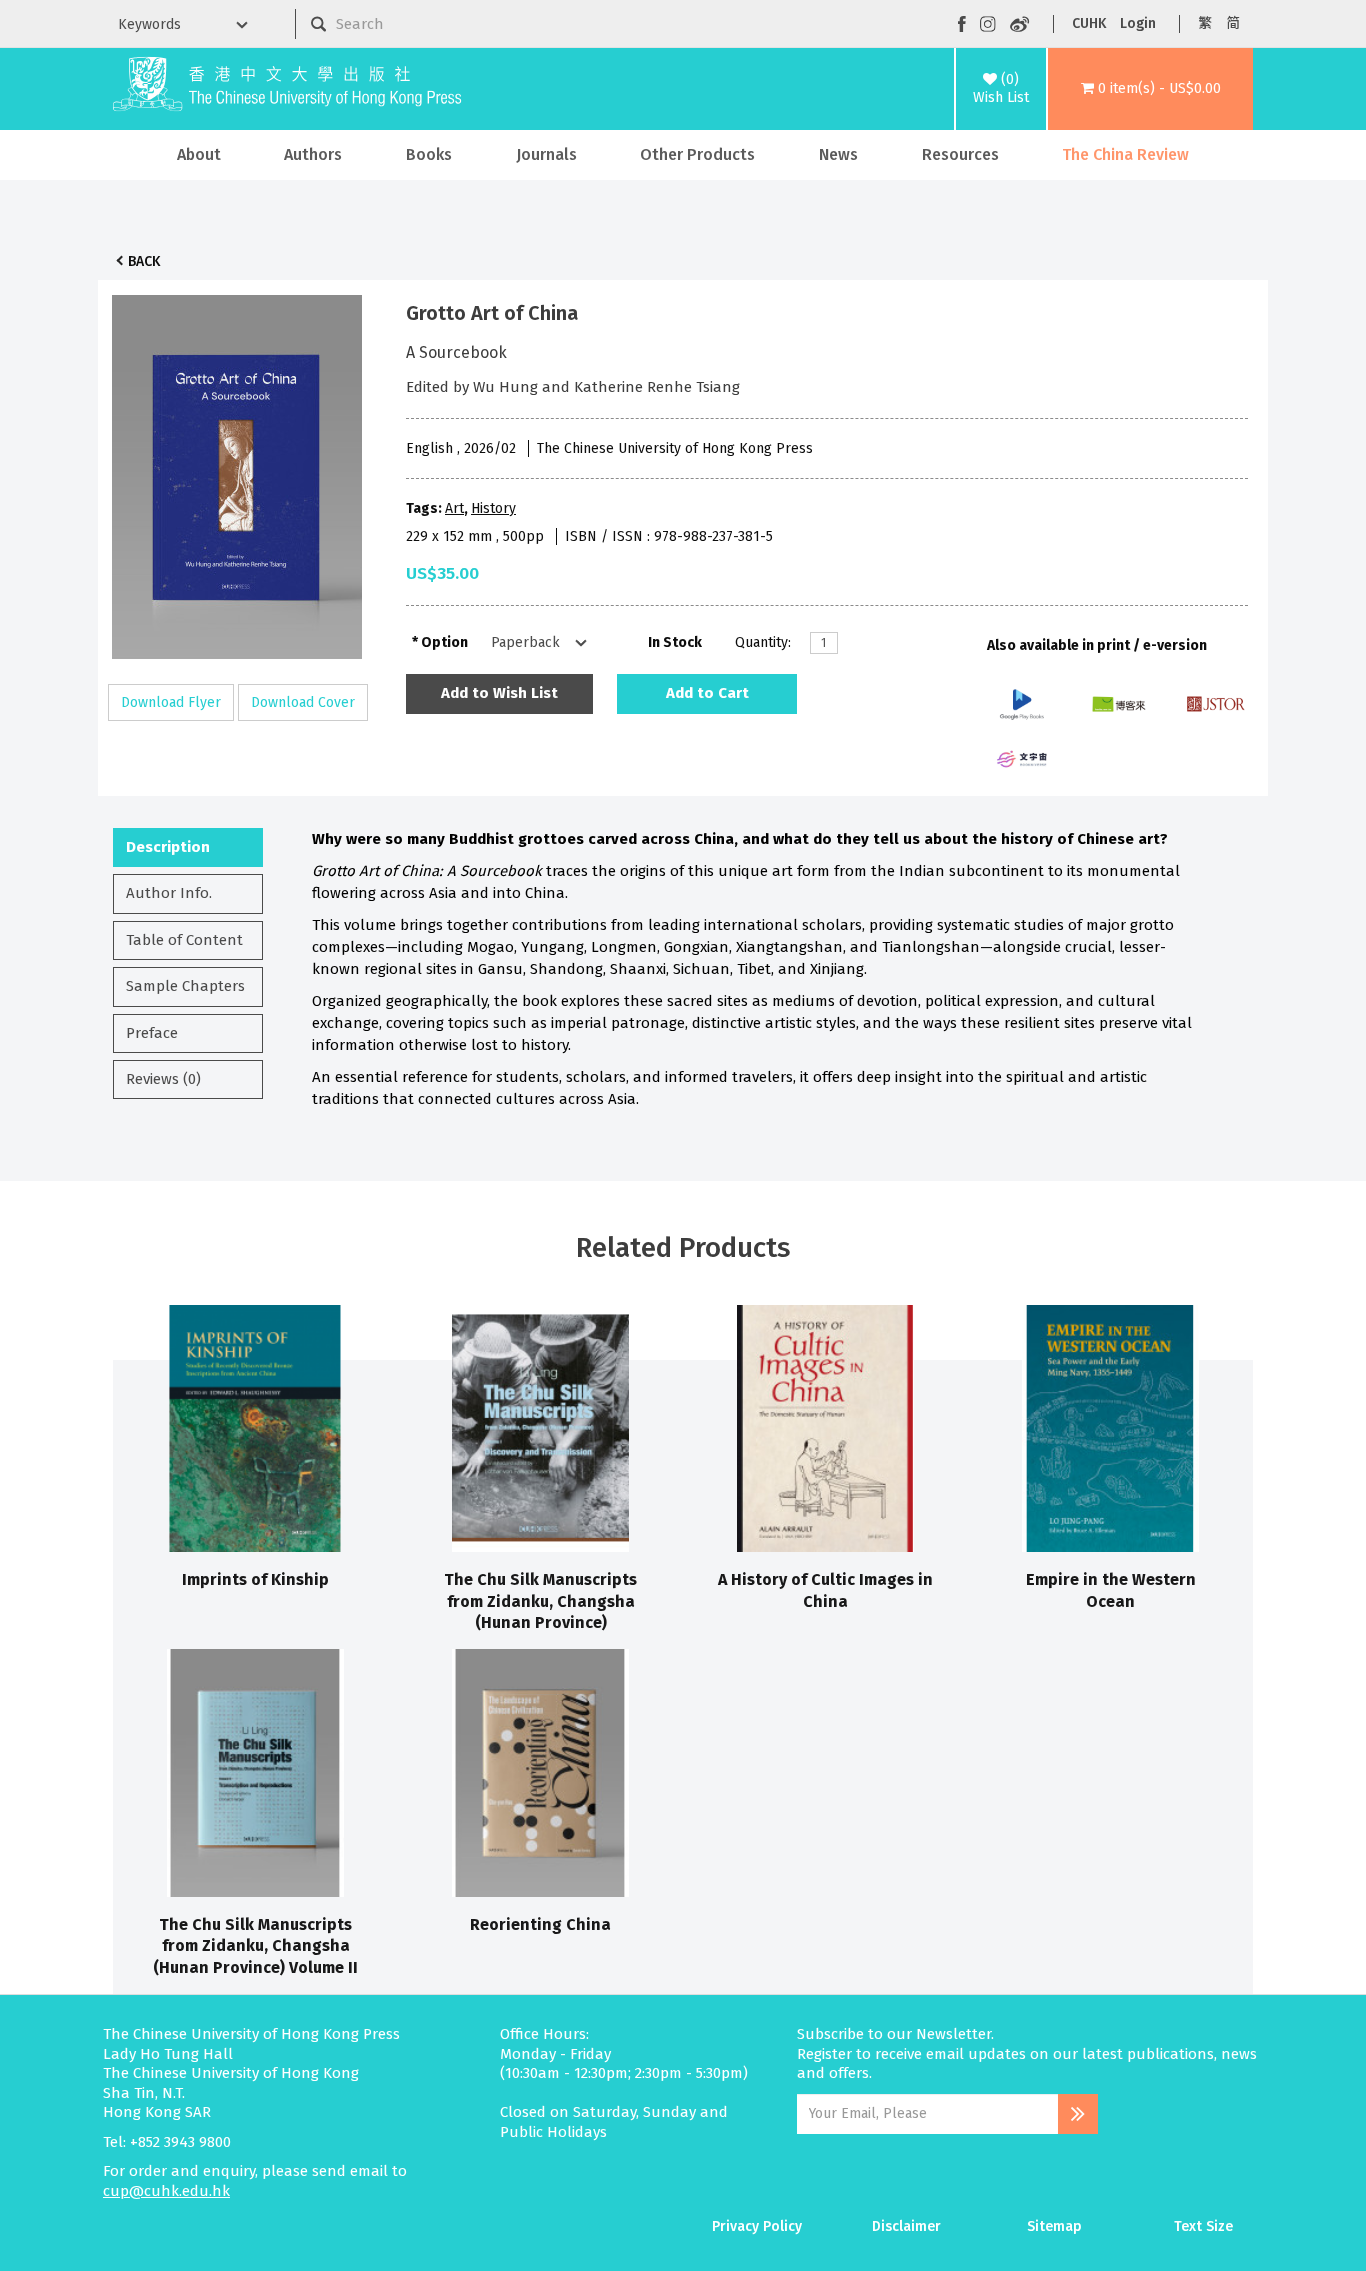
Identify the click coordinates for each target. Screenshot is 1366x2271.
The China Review (1125, 154)
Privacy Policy (757, 2226)
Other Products (697, 154)
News (838, 154)
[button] (1150, 89)
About (199, 154)
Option (444, 642)
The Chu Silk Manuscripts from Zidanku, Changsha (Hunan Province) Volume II (255, 1946)
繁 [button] (1205, 23)
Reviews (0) (163, 1079)
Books (429, 154)
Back (144, 261)
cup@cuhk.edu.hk (166, 2191)
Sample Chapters (185, 986)
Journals (546, 154)
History (493, 508)
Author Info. (169, 893)
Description (168, 847)
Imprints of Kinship (255, 1579)
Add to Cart (707, 693)
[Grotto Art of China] (237, 472)
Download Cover (303, 702)
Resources (960, 154)
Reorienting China (540, 1924)
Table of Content (184, 940)
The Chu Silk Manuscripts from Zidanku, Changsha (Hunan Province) (540, 1601)
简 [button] (1233, 23)
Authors (313, 154)
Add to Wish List (499, 693)
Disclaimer (906, 2226)
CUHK (1089, 23)
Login (1138, 23)
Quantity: (763, 642)
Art (454, 508)
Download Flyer (171, 702)
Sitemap (1054, 2226)
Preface (152, 1033)
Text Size (1203, 2226)
